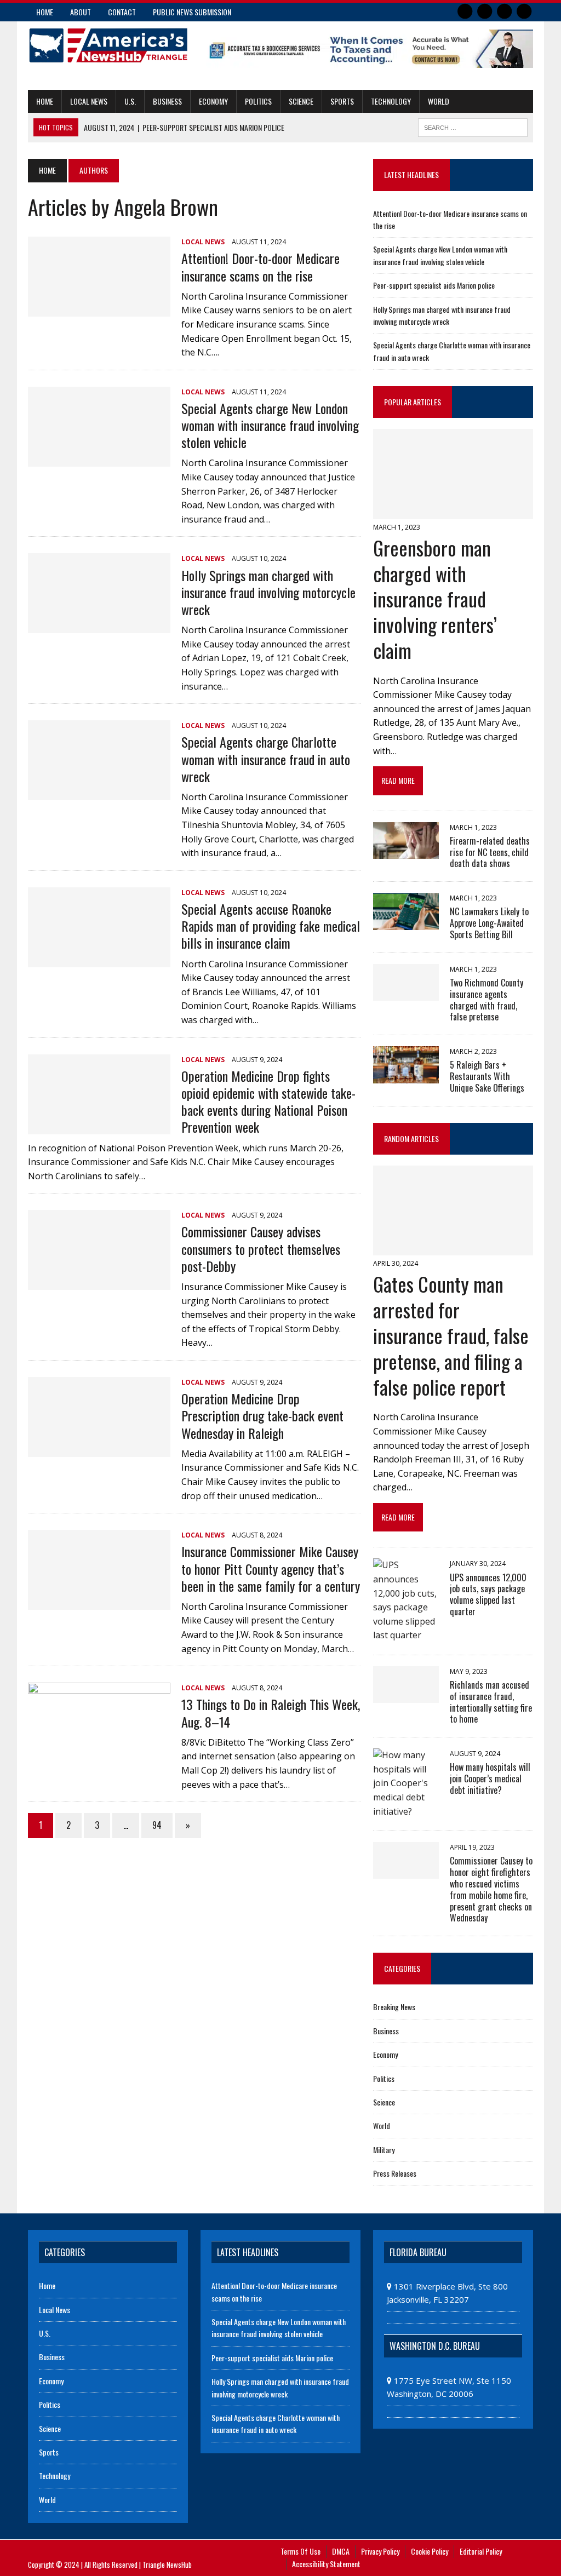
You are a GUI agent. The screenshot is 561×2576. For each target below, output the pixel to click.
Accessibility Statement (326, 2564)
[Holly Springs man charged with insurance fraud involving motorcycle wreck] (99, 626)
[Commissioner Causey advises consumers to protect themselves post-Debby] (99, 1283)
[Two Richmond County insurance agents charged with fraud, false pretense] (406, 993)
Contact (122, 12)
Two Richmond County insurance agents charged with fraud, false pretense (486, 1000)
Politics (258, 101)
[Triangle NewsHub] (108, 45)
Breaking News (394, 2007)
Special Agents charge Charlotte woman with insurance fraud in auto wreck (266, 759)
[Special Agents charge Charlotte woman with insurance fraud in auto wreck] (99, 793)
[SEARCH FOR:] (473, 126)
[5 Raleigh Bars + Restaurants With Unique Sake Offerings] (406, 1076)
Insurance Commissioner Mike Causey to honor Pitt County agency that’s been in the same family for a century (271, 1568)
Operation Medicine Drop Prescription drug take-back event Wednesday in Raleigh (262, 1415)
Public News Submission (192, 12)
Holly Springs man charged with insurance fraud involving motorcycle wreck (268, 592)
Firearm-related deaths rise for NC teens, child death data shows (490, 852)
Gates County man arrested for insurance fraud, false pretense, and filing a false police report (451, 1335)
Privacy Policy (380, 2551)
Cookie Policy (430, 2551)
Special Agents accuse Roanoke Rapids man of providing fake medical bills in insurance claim (271, 926)
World (439, 101)
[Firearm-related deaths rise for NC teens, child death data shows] (406, 851)
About (81, 12)
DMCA (341, 2551)
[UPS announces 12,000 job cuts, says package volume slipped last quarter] (406, 1635)
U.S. (130, 101)
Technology (391, 101)
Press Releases (395, 2173)
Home (45, 12)
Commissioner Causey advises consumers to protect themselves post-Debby (261, 1248)
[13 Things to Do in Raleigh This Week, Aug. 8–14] (99, 1755)
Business (167, 101)
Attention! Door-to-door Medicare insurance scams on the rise (261, 266)
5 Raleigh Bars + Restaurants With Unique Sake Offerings (487, 1076)
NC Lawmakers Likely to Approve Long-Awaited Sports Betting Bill (489, 923)
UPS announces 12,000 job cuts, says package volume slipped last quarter (488, 1594)
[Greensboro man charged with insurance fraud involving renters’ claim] (453, 512)
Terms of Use (300, 2551)
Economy (213, 101)
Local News (89, 101)
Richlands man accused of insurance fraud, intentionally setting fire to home (491, 1702)
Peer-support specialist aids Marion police (434, 285)
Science (301, 101)
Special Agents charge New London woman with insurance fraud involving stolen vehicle (270, 425)
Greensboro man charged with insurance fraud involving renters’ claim (435, 599)
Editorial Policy (481, 2551)
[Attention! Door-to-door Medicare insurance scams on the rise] (99, 309)
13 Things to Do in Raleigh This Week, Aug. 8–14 (271, 1712)
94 (157, 1825)
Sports (342, 101)
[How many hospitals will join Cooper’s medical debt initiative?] (406, 1811)
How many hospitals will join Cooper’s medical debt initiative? (490, 1778)
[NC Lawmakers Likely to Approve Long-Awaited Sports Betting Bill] (406, 922)
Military (384, 2150)
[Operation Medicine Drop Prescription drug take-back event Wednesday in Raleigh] (99, 1449)
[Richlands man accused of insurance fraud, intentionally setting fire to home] (406, 1695)
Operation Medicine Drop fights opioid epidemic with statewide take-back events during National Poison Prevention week (268, 1101)
